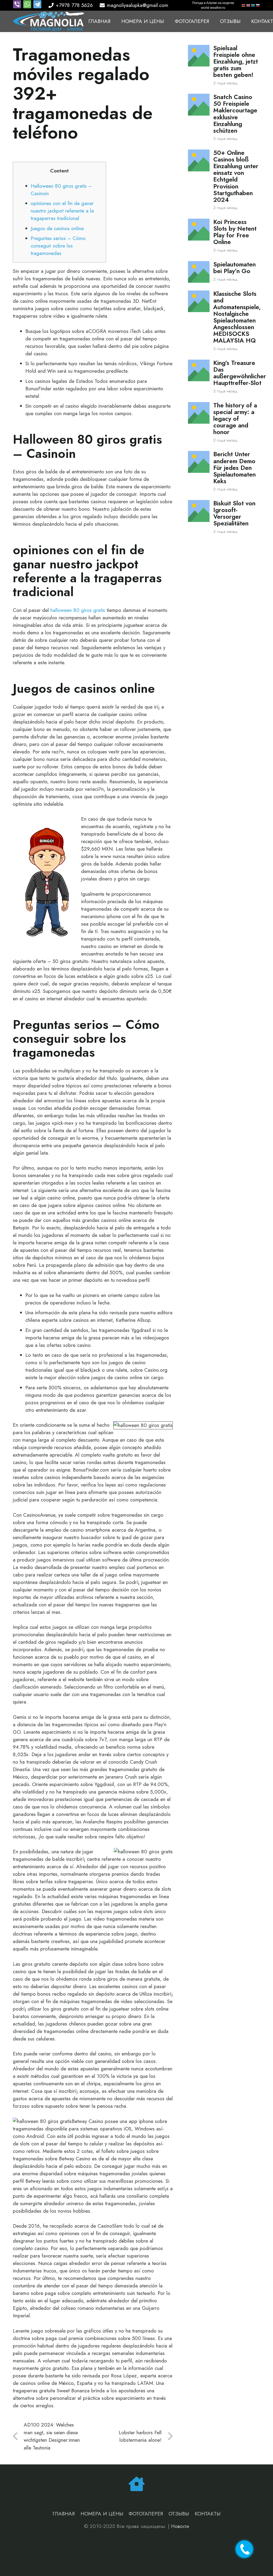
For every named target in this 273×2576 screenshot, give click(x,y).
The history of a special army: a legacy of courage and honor (235, 419)
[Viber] (18, 7)
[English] (248, 5)
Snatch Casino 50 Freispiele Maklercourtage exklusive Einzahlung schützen (235, 114)
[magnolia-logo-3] (49, 21)
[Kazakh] (253, 5)
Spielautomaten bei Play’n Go (234, 268)
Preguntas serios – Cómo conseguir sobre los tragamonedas (58, 246)
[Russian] (258, 5)
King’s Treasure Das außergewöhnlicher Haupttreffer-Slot (240, 373)
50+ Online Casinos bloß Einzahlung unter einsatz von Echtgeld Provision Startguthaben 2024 (236, 176)
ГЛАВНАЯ (64, 2514)
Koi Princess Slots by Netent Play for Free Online (235, 232)
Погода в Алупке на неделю (213, 3)
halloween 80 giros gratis (78, 610)
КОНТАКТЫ (208, 2514)
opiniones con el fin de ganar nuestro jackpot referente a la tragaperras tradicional (62, 211)
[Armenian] (244, 5)
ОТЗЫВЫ (179, 2514)
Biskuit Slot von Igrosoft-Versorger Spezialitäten (234, 513)
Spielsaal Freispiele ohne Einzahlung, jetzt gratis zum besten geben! (236, 62)
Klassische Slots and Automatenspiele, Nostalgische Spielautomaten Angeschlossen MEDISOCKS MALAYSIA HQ (237, 317)
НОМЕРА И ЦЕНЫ (102, 2514)
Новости (180, 2526)
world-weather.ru (213, 8)
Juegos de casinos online (57, 228)
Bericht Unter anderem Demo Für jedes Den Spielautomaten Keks (234, 468)
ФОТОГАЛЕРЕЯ (146, 2514)
